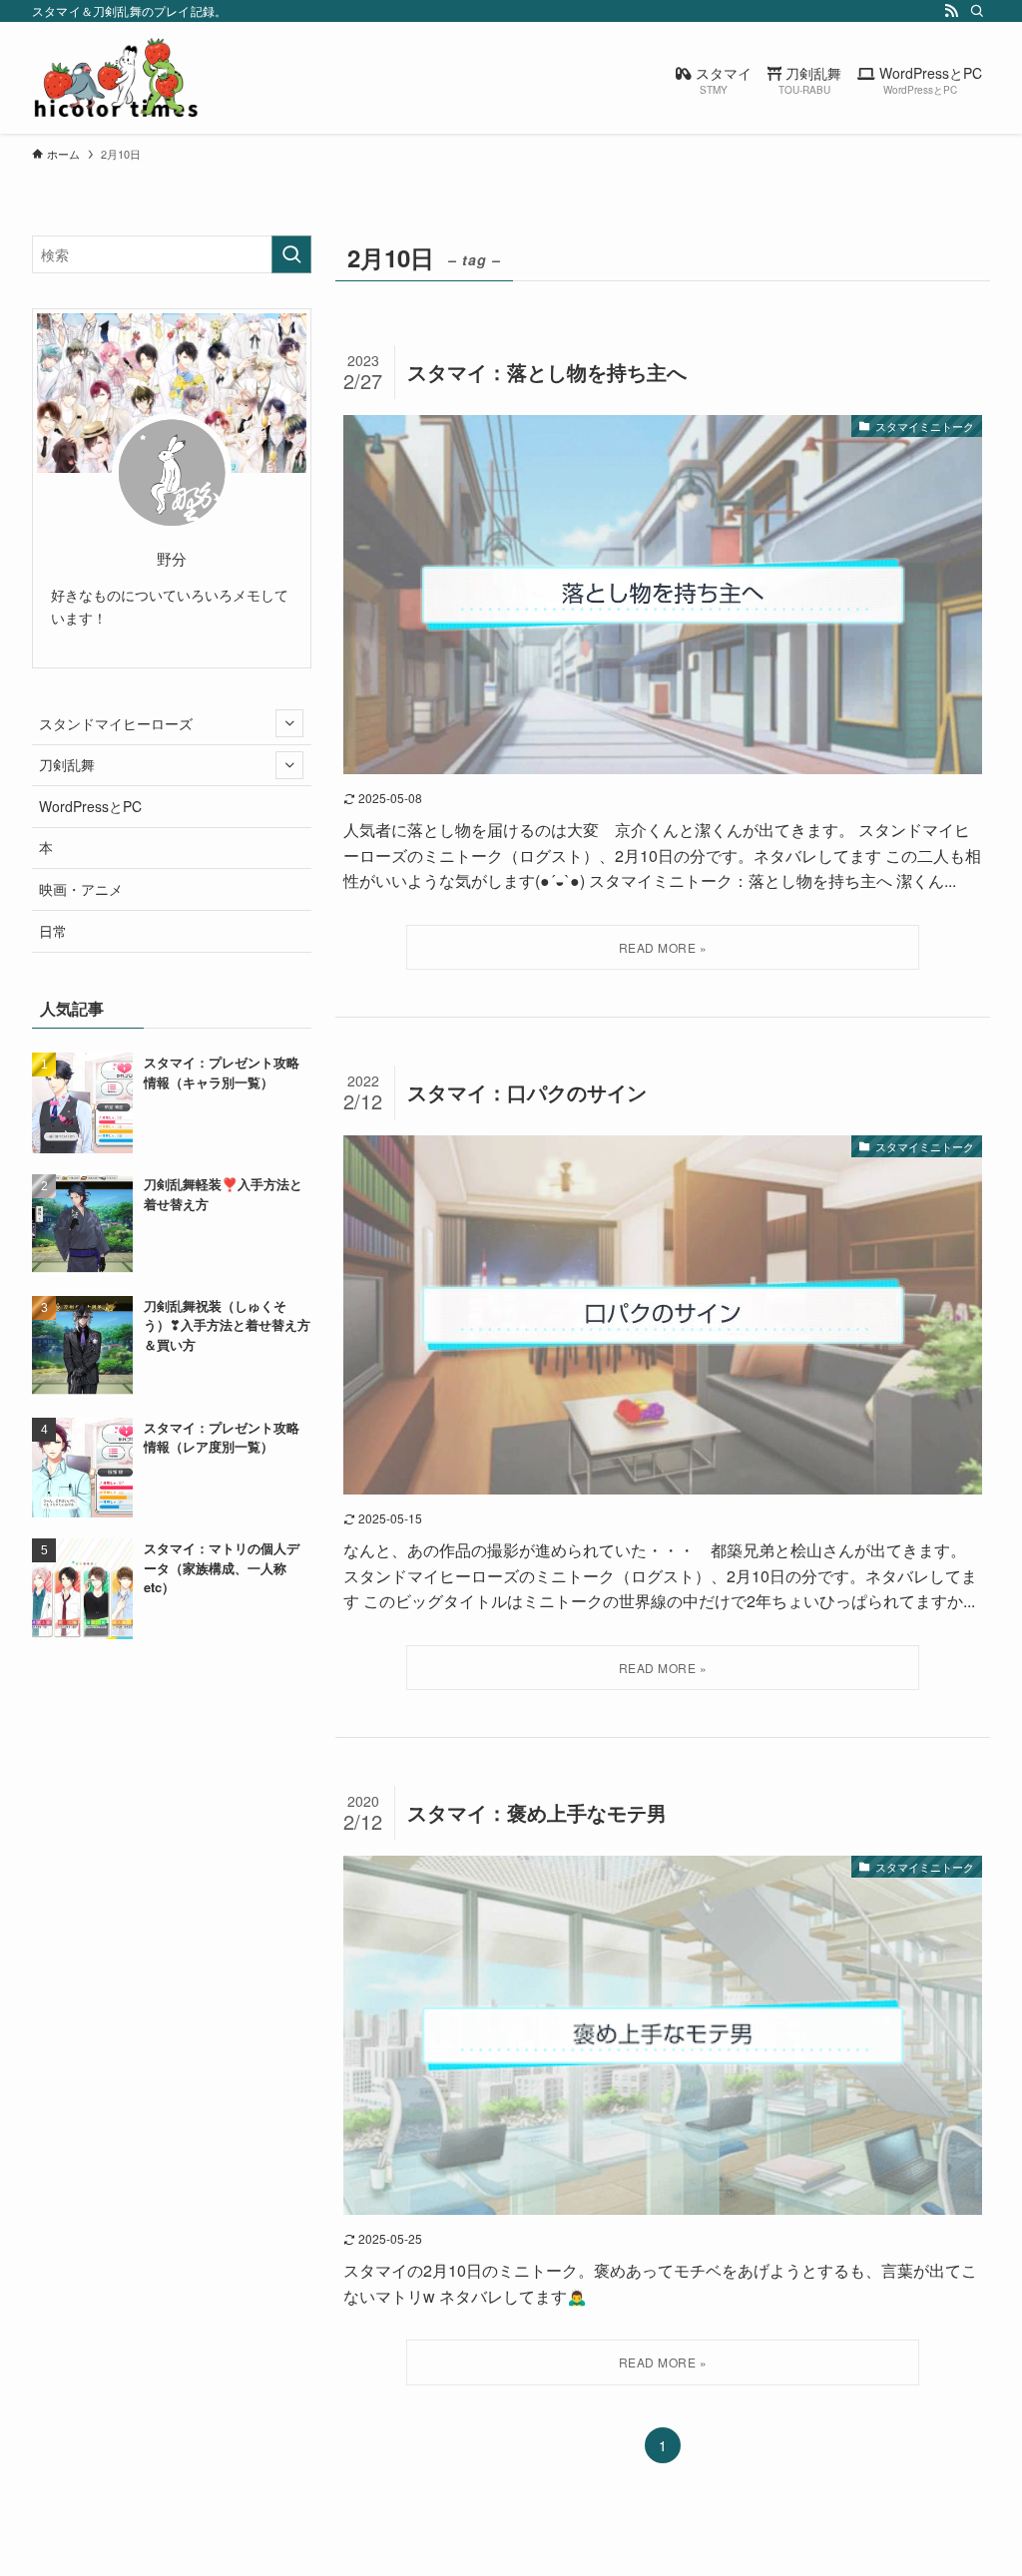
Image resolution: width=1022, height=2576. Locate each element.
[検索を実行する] (291, 254)
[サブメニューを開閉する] (289, 723)
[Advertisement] (172, 1799)
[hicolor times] (116, 78)
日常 (53, 931)
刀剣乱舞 (67, 764)
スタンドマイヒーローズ (116, 723)
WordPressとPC (90, 806)
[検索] (977, 11)
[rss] (951, 11)
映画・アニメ (81, 889)
